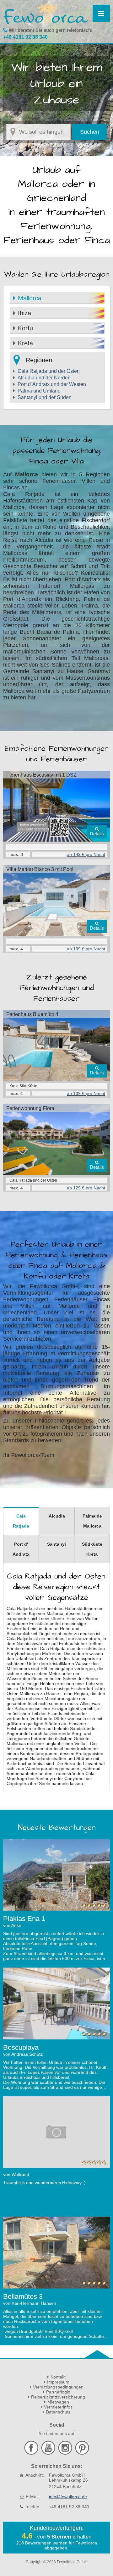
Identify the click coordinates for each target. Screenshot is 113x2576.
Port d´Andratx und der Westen (52, 384)
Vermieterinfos (58, 2407)
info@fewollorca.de (68, 2497)
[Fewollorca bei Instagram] (66, 2453)
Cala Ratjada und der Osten (49, 371)
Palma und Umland (39, 391)
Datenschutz (58, 2412)
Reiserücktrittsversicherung (58, 2397)
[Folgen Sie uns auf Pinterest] (82, 2453)
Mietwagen (58, 2402)
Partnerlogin (58, 2392)
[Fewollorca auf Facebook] (32, 2453)
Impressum (58, 2382)
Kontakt (58, 2377)
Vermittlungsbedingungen (58, 2387)
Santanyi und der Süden (45, 397)
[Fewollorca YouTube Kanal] (49, 2453)
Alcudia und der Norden (44, 378)
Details (97, 834)
